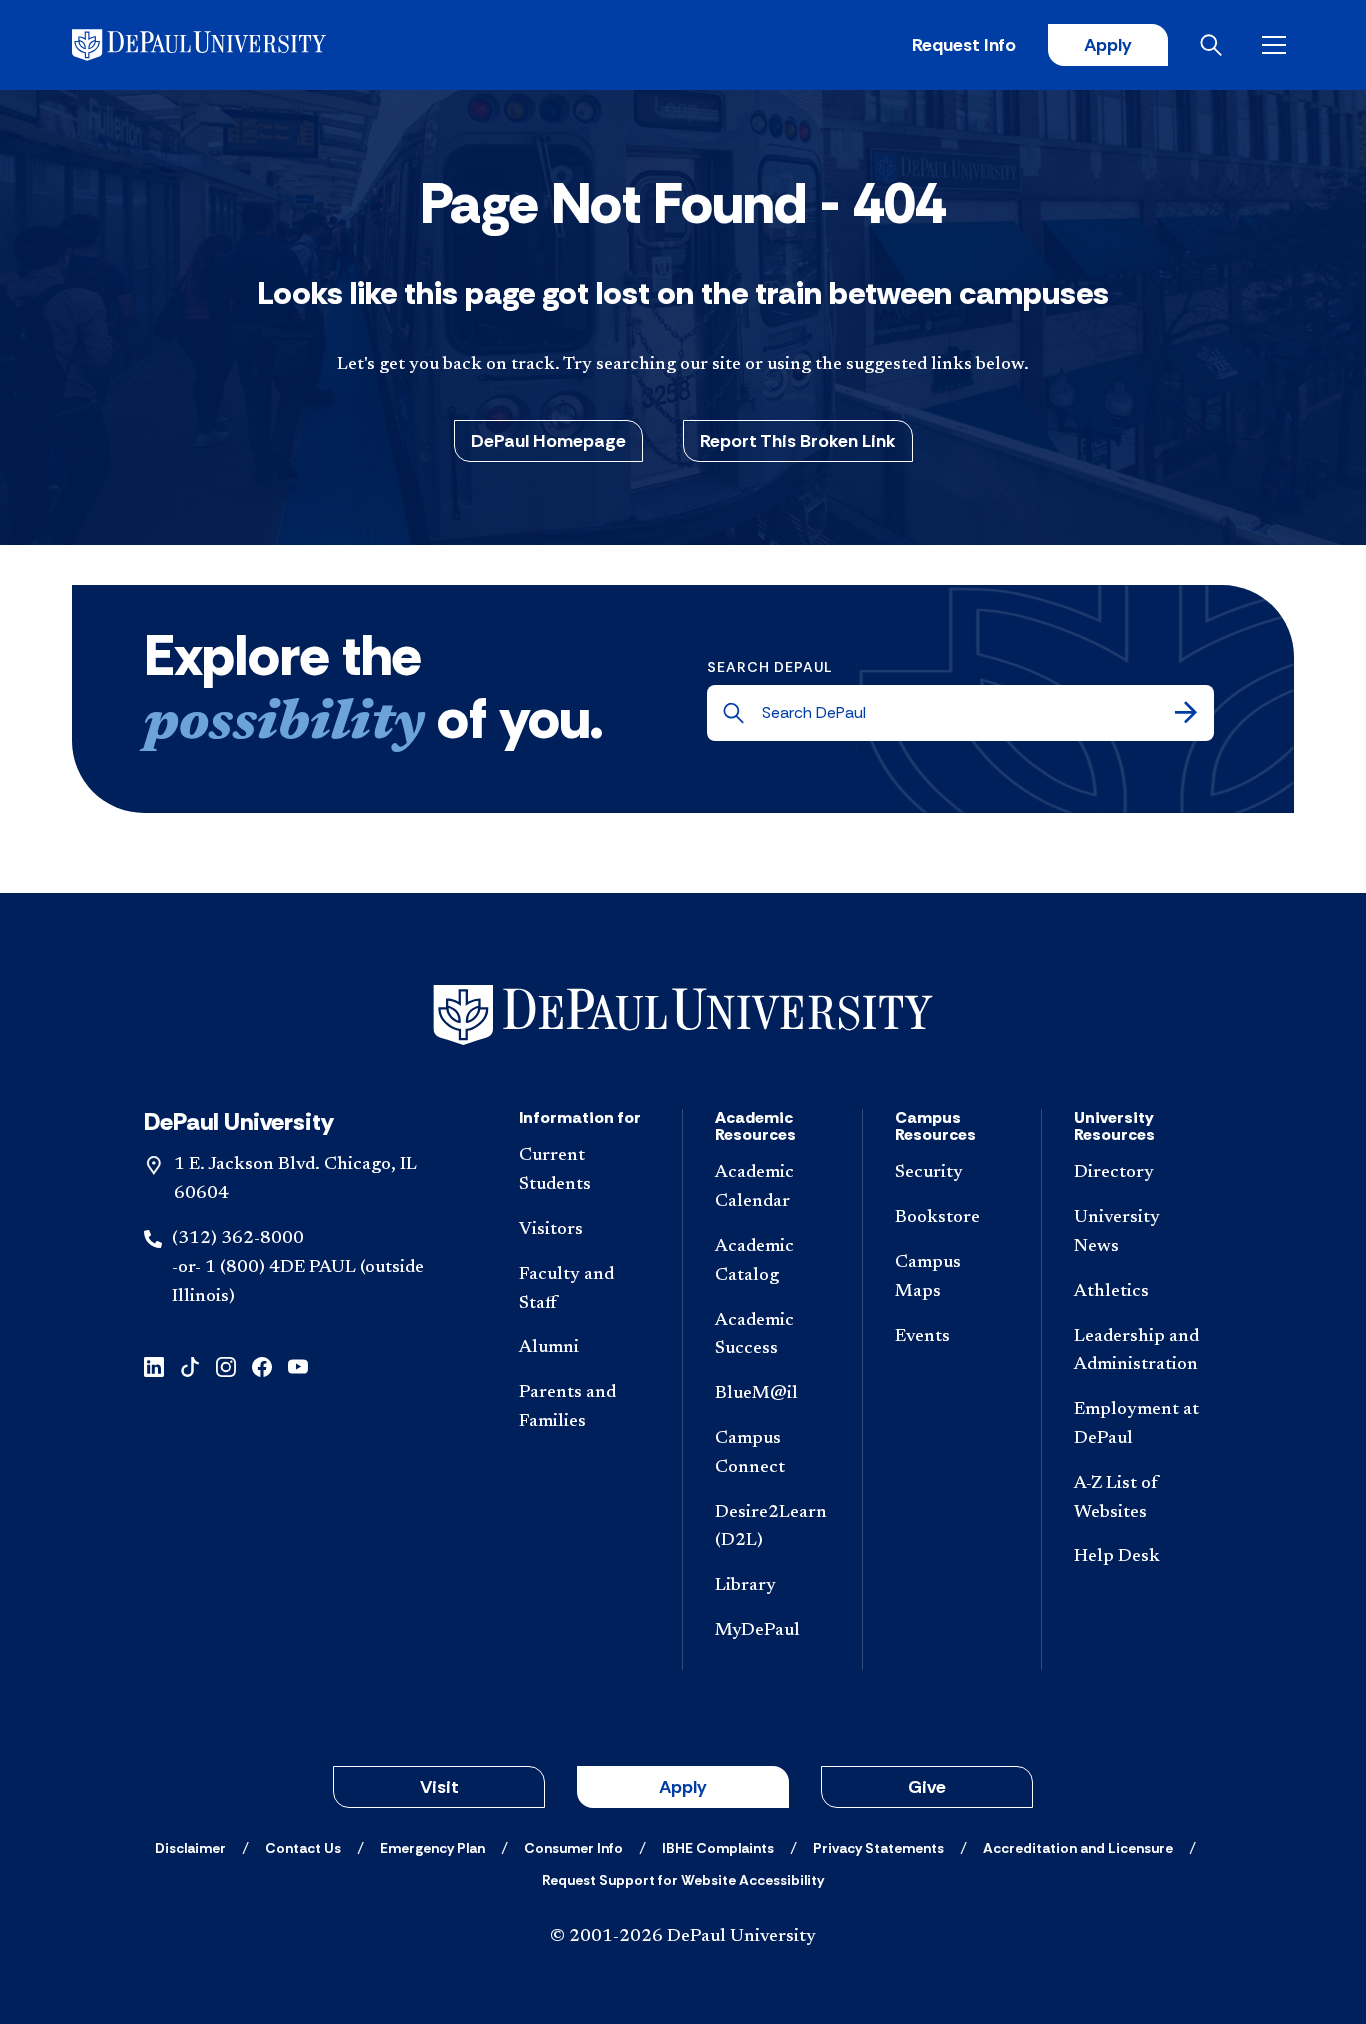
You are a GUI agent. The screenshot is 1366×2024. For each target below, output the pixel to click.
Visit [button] (439, 1787)
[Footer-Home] (683, 1015)
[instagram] (226, 1364)
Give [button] (927, 1787)
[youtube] (298, 1364)
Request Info (964, 45)
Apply (1108, 45)
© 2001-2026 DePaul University (683, 1937)
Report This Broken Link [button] (798, 441)
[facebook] (262, 1364)
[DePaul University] (228, 45)
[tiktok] (190, 1364)
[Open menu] (1278, 45)
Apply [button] (683, 1787)
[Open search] (1215, 45)
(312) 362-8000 (238, 1239)
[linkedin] (154, 1364)
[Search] (1186, 713)
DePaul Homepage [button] (548, 441)
